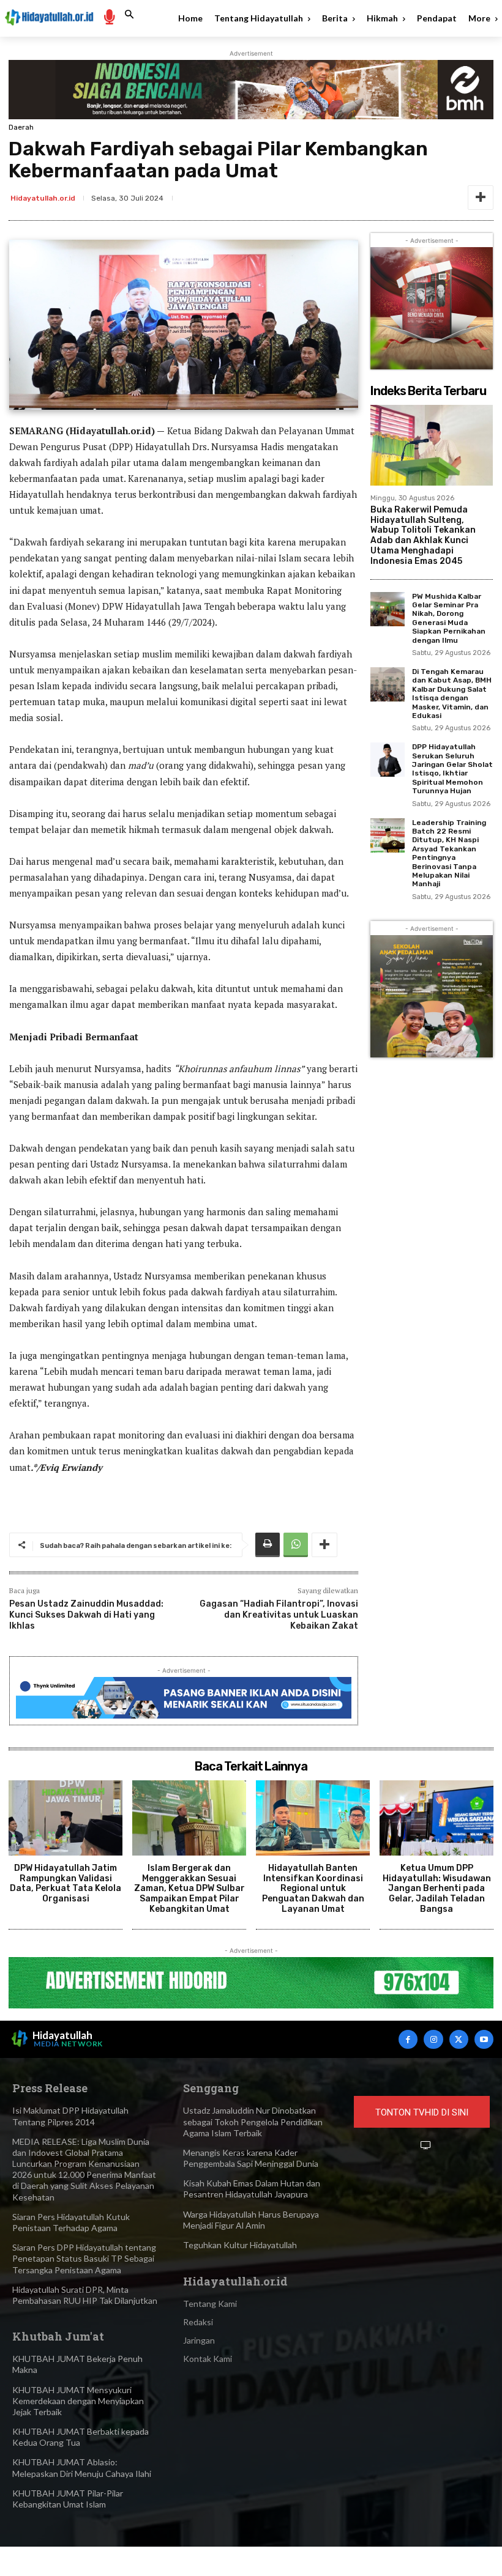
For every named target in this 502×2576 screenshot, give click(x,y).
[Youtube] (484, 2039)
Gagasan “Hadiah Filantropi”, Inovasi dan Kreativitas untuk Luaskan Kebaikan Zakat (279, 1615)
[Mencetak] (268, 1545)
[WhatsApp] (296, 1545)
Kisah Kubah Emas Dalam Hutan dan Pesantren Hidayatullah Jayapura (252, 2189)
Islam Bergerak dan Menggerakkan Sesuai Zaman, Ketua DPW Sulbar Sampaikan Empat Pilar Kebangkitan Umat (189, 1889)
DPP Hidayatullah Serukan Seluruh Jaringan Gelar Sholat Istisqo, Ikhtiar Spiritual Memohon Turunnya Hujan (452, 769)
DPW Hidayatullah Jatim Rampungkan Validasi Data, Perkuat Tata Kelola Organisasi (66, 1883)
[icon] (109, 16)
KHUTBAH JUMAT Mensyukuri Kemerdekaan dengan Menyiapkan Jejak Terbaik (78, 2401)
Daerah (21, 127)
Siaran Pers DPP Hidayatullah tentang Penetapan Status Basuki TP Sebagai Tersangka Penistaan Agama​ (84, 2258)
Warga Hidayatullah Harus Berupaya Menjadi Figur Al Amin (251, 2220)
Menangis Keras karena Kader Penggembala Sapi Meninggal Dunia (251, 2158)
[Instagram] (433, 2039)
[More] (481, 198)
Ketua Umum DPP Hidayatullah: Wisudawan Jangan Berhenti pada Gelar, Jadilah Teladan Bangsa (437, 1889)
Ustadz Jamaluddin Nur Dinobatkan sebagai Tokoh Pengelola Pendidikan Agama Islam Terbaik (253, 2121)
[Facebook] (408, 2039)
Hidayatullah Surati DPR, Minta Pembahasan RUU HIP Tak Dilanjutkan (85, 2295)
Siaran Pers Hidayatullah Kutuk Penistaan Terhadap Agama (71, 2222)
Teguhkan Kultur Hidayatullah (240, 2245)
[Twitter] (459, 2039)
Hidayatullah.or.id (43, 198)
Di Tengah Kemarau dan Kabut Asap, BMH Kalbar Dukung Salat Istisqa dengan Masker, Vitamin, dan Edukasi (452, 694)
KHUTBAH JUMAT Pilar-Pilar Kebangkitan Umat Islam (68, 2499)
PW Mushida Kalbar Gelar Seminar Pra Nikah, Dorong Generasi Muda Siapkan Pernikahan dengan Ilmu (449, 618)
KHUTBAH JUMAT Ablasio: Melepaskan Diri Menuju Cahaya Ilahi (82, 2467)
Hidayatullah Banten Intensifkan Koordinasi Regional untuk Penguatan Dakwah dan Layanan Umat (313, 1889)
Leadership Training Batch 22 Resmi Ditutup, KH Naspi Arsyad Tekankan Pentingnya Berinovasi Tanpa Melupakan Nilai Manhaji (449, 853)
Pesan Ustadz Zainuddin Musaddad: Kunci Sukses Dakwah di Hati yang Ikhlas (86, 1615)
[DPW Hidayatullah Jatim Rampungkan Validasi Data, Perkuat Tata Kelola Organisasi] (66, 1818)
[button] (129, 15)
